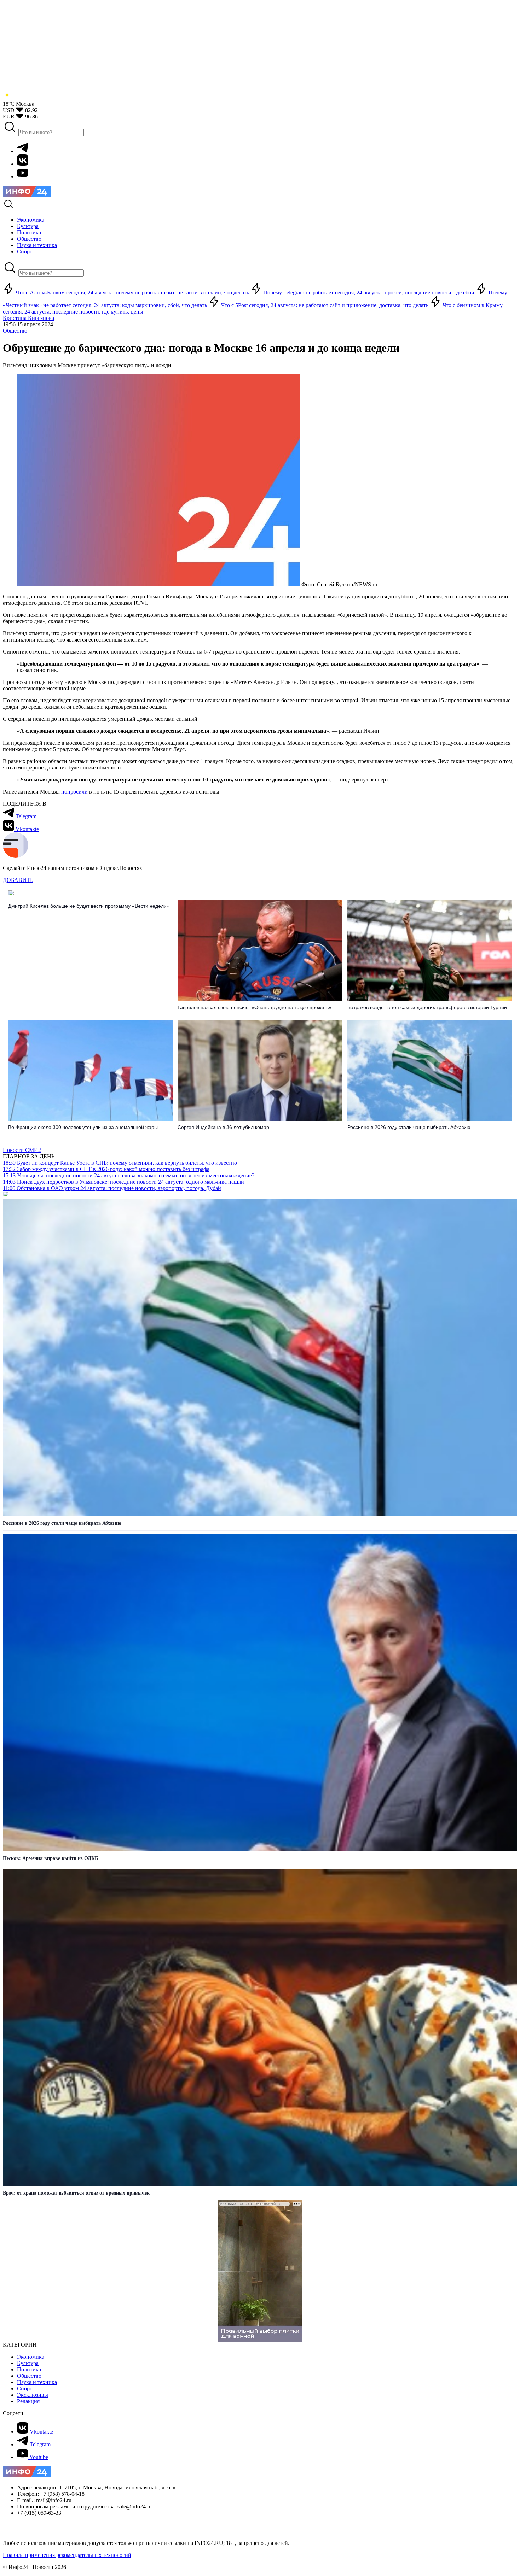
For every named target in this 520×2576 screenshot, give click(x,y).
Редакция (28, 2401)
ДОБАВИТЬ (18, 880)
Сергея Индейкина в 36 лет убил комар (223, 1127)
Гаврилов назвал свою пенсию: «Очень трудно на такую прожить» (255, 1007)
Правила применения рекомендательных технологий (67, 2555)
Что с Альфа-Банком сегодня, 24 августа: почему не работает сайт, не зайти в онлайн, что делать (132, 292)
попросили (74, 792)
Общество (15, 331)
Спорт (25, 2388)
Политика (29, 2369)
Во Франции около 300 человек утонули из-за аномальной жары (83, 1127)
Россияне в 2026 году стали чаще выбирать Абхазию (409, 1127)
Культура (28, 2363)
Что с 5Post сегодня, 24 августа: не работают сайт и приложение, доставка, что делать (325, 305)
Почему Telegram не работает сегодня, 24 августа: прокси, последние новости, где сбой (369, 292)
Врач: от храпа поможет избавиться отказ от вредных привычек (76, 2193)
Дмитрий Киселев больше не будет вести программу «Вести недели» (89, 906)
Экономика (31, 2357)
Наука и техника (37, 2382)
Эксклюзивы (33, 2395)
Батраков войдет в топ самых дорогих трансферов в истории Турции (427, 1007)
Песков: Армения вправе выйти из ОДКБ (50, 1858)
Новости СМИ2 (22, 1150)
